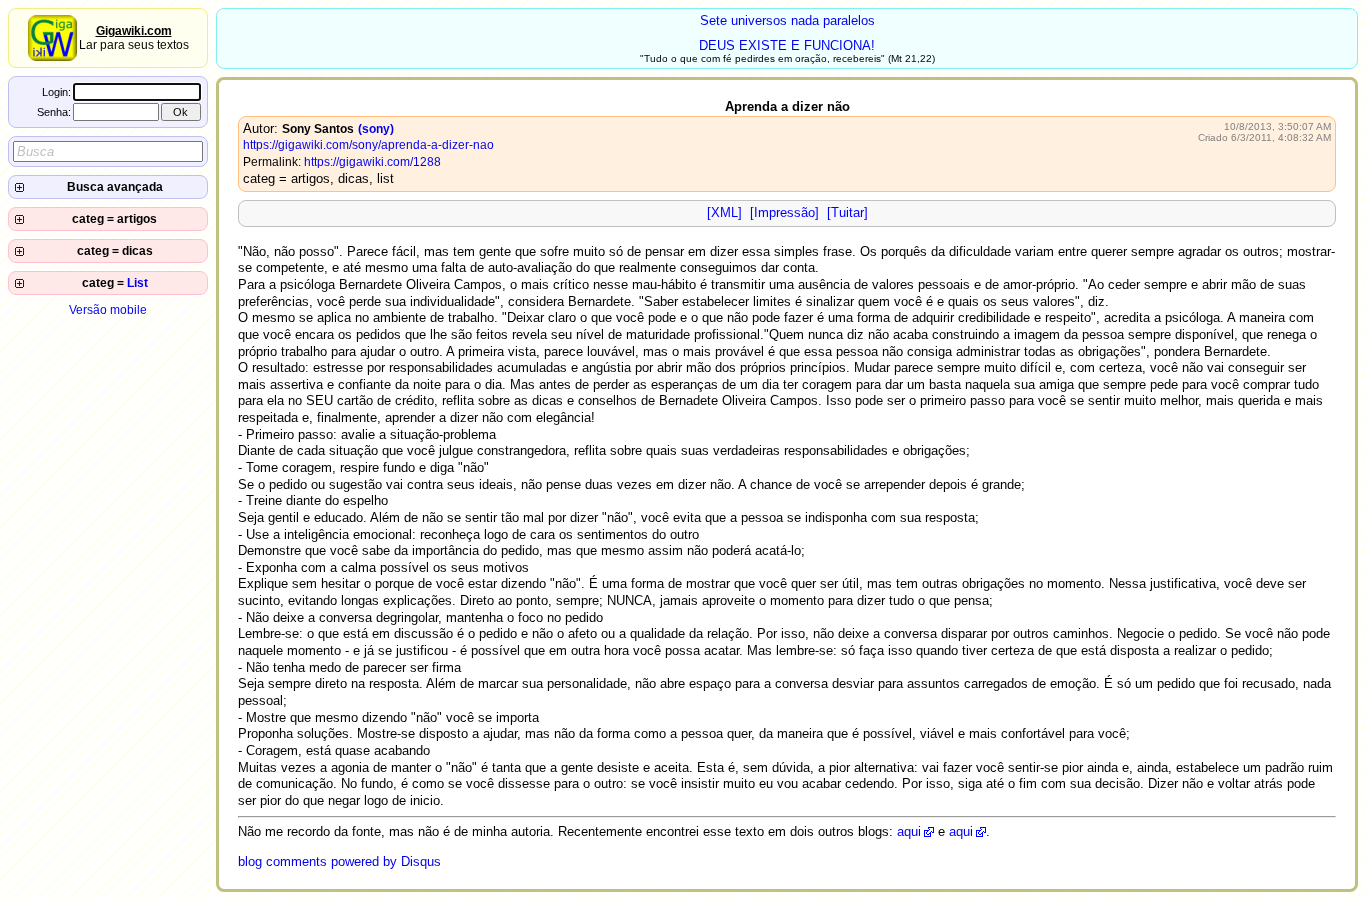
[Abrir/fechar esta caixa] (19, 187)
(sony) (376, 129)
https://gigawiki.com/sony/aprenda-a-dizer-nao (368, 145)
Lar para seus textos (134, 38)
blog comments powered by (339, 861)
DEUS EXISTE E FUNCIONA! (787, 45)
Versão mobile (108, 310)
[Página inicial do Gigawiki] (52, 57)
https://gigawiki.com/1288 (372, 162)
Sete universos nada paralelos (787, 20)
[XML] (724, 212)
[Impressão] (784, 212)
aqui (909, 831)
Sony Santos (318, 129)
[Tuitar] (847, 212)
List (137, 283)
